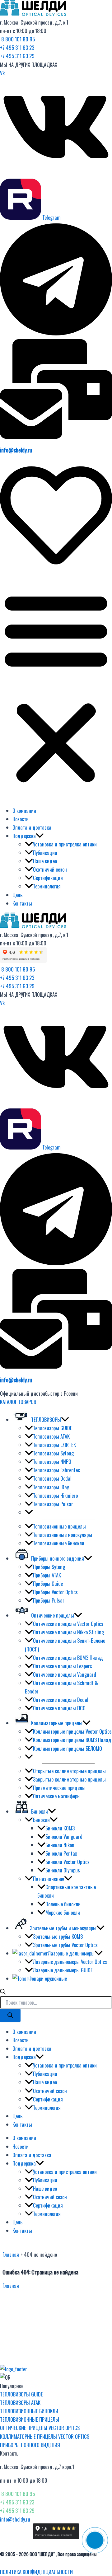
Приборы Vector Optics (55, 1592)
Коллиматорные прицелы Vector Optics (72, 1731)
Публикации (45, 852)
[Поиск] (10, 2016)
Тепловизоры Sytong (53, 1453)
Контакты (22, 903)
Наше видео (45, 861)
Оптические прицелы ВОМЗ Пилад (68, 1658)
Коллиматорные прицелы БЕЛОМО (68, 1748)
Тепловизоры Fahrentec (56, 1470)
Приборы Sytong (49, 1567)
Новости (21, 819)
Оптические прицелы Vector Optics (68, 1624)
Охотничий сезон (50, 869)
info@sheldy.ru (16, 450)
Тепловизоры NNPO (52, 1461)
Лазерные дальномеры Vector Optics (70, 1962)
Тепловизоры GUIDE (53, 1428)
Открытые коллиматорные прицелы (69, 1771)
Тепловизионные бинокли (59, 1543)
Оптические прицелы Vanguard (65, 1674)
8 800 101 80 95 (17, 39)
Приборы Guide (48, 1583)
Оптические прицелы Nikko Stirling (68, 1632)
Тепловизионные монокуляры (63, 1535)
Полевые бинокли (63, 1904)
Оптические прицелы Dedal (61, 1700)
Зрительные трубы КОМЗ (58, 1936)
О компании (24, 810)
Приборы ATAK (47, 1575)
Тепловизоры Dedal (52, 1478)
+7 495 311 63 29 (17, 56)
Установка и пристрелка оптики (65, 844)
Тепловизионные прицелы (59, 1526)
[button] (56, 687)
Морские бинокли (63, 1912)
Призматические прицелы (59, 1788)
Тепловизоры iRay (51, 1487)
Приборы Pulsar (49, 1600)
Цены (18, 895)
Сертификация (48, 878)
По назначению (49, 1878)
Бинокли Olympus (63, 1870)
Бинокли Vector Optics (68, 1862)
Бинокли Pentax (61, 1853)
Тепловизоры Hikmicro (55, 1495)
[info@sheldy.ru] (56, 436)
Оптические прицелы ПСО (59, 1708)
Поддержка (24, 836)
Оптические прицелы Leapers (63, 1666)
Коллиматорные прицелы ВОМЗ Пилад (72, 1740)
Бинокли (41, 1820)
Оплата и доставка (32, 827)
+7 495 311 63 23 (17, 47)
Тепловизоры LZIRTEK (54, 1445)
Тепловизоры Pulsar (53, 1504)
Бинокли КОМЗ (60, 1828)
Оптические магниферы (57, 1796)
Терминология (47, 886)
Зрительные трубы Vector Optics (65, 1945)
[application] (40, 836)
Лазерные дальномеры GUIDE (63, 1970)
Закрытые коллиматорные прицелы (69, 1779)
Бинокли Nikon (60, 1845)
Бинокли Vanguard (64, 1836)
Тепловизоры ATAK (51, 1436)
